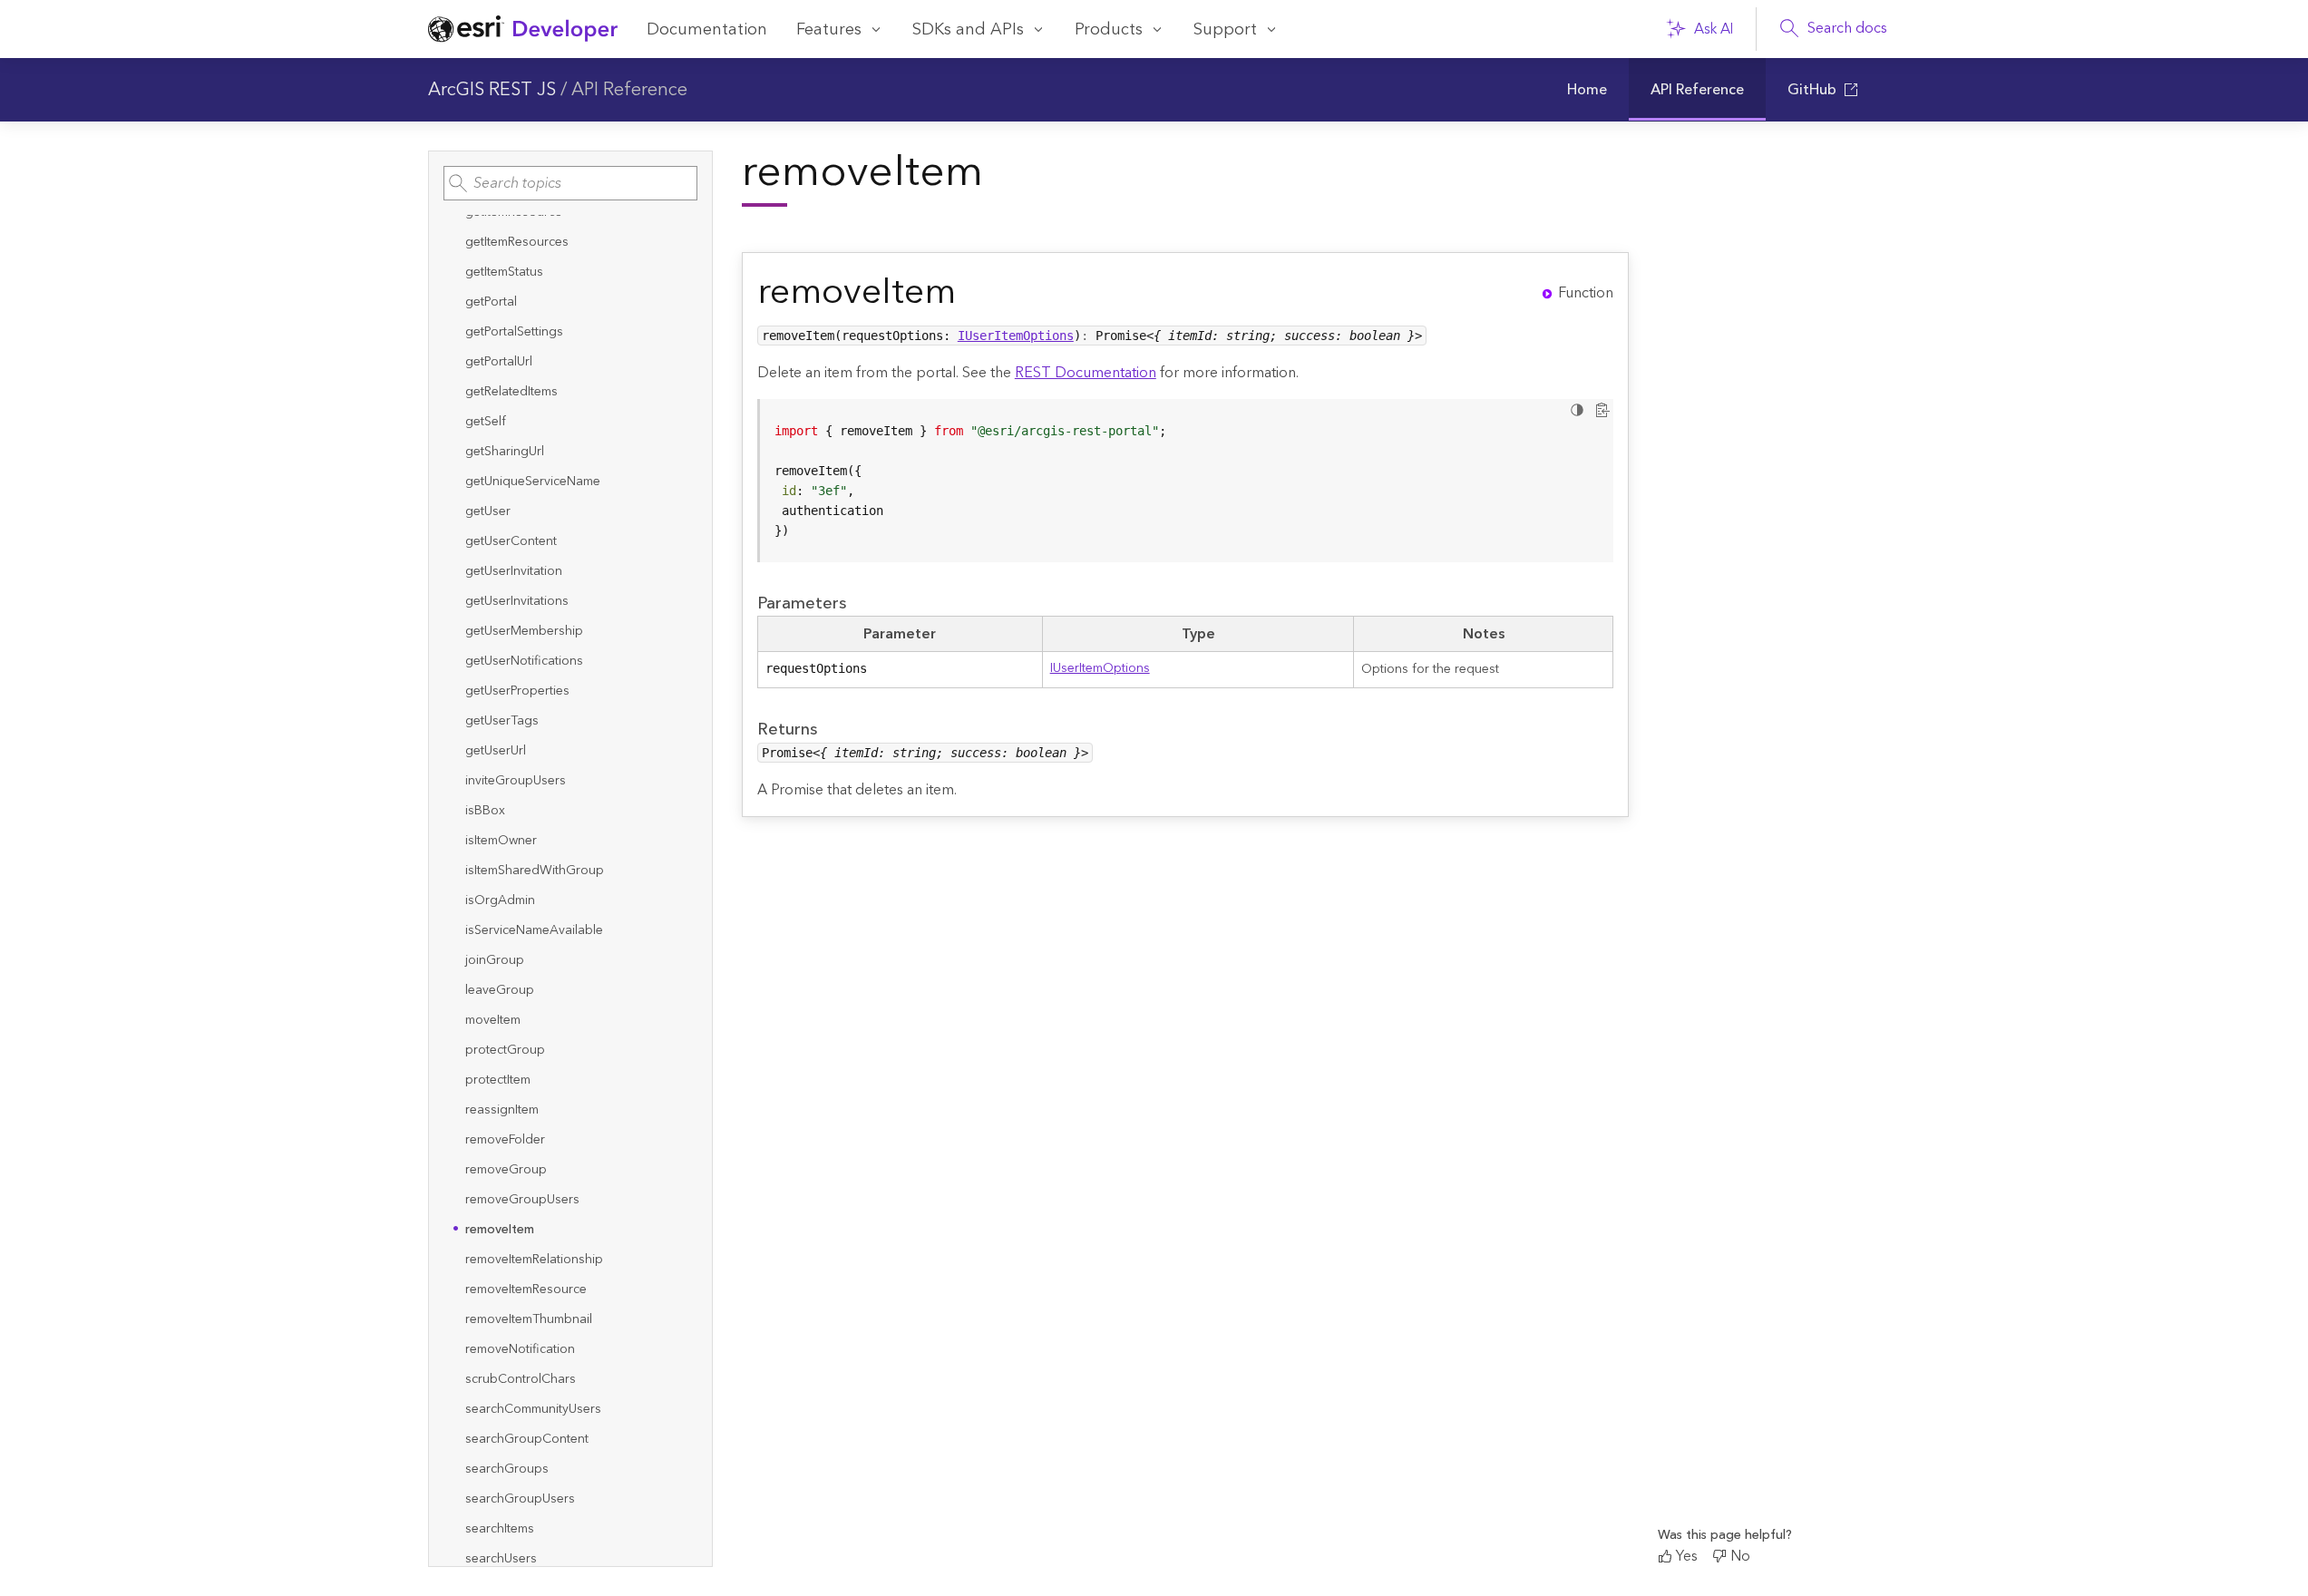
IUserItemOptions (1016, 336)
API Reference (629, 90)
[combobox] (570, 183)
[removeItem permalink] (970, 292)
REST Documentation (1086, 373)
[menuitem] (1587, 90)
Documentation (707, 29)
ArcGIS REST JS (492, 90)
